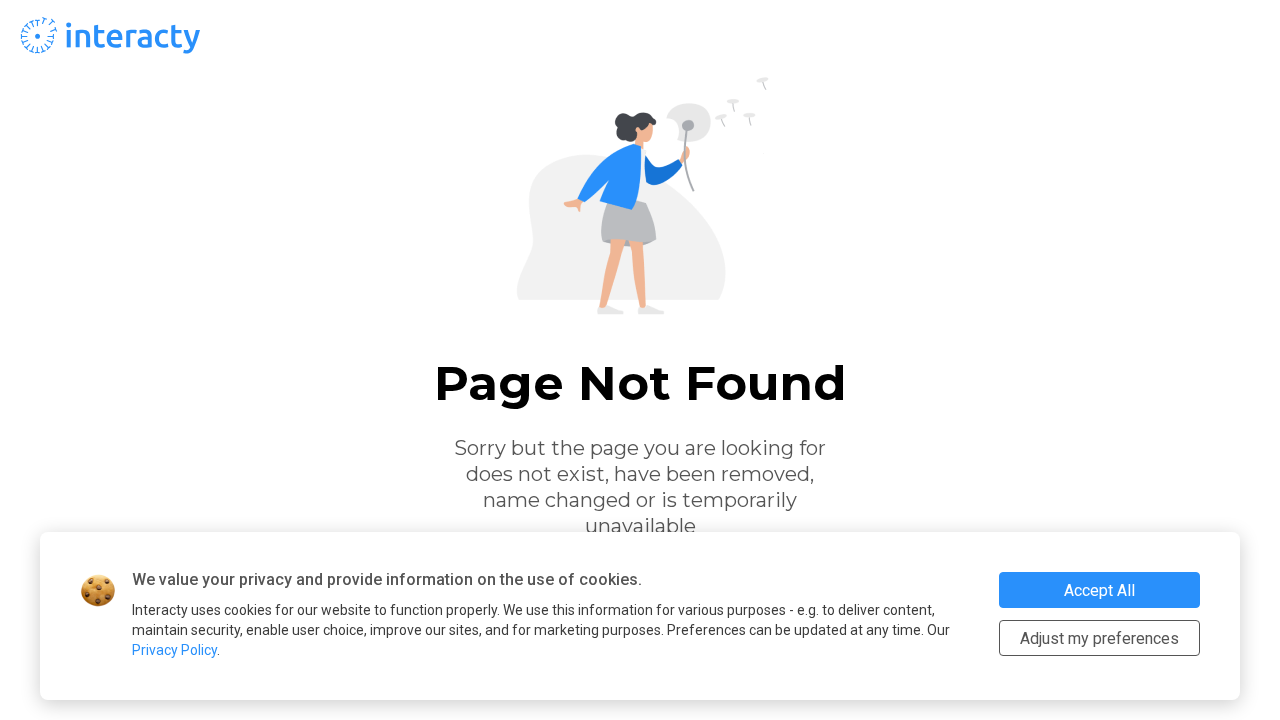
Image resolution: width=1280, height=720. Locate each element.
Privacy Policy (174, 650)
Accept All (1099, 590)
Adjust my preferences (1099, 638)
